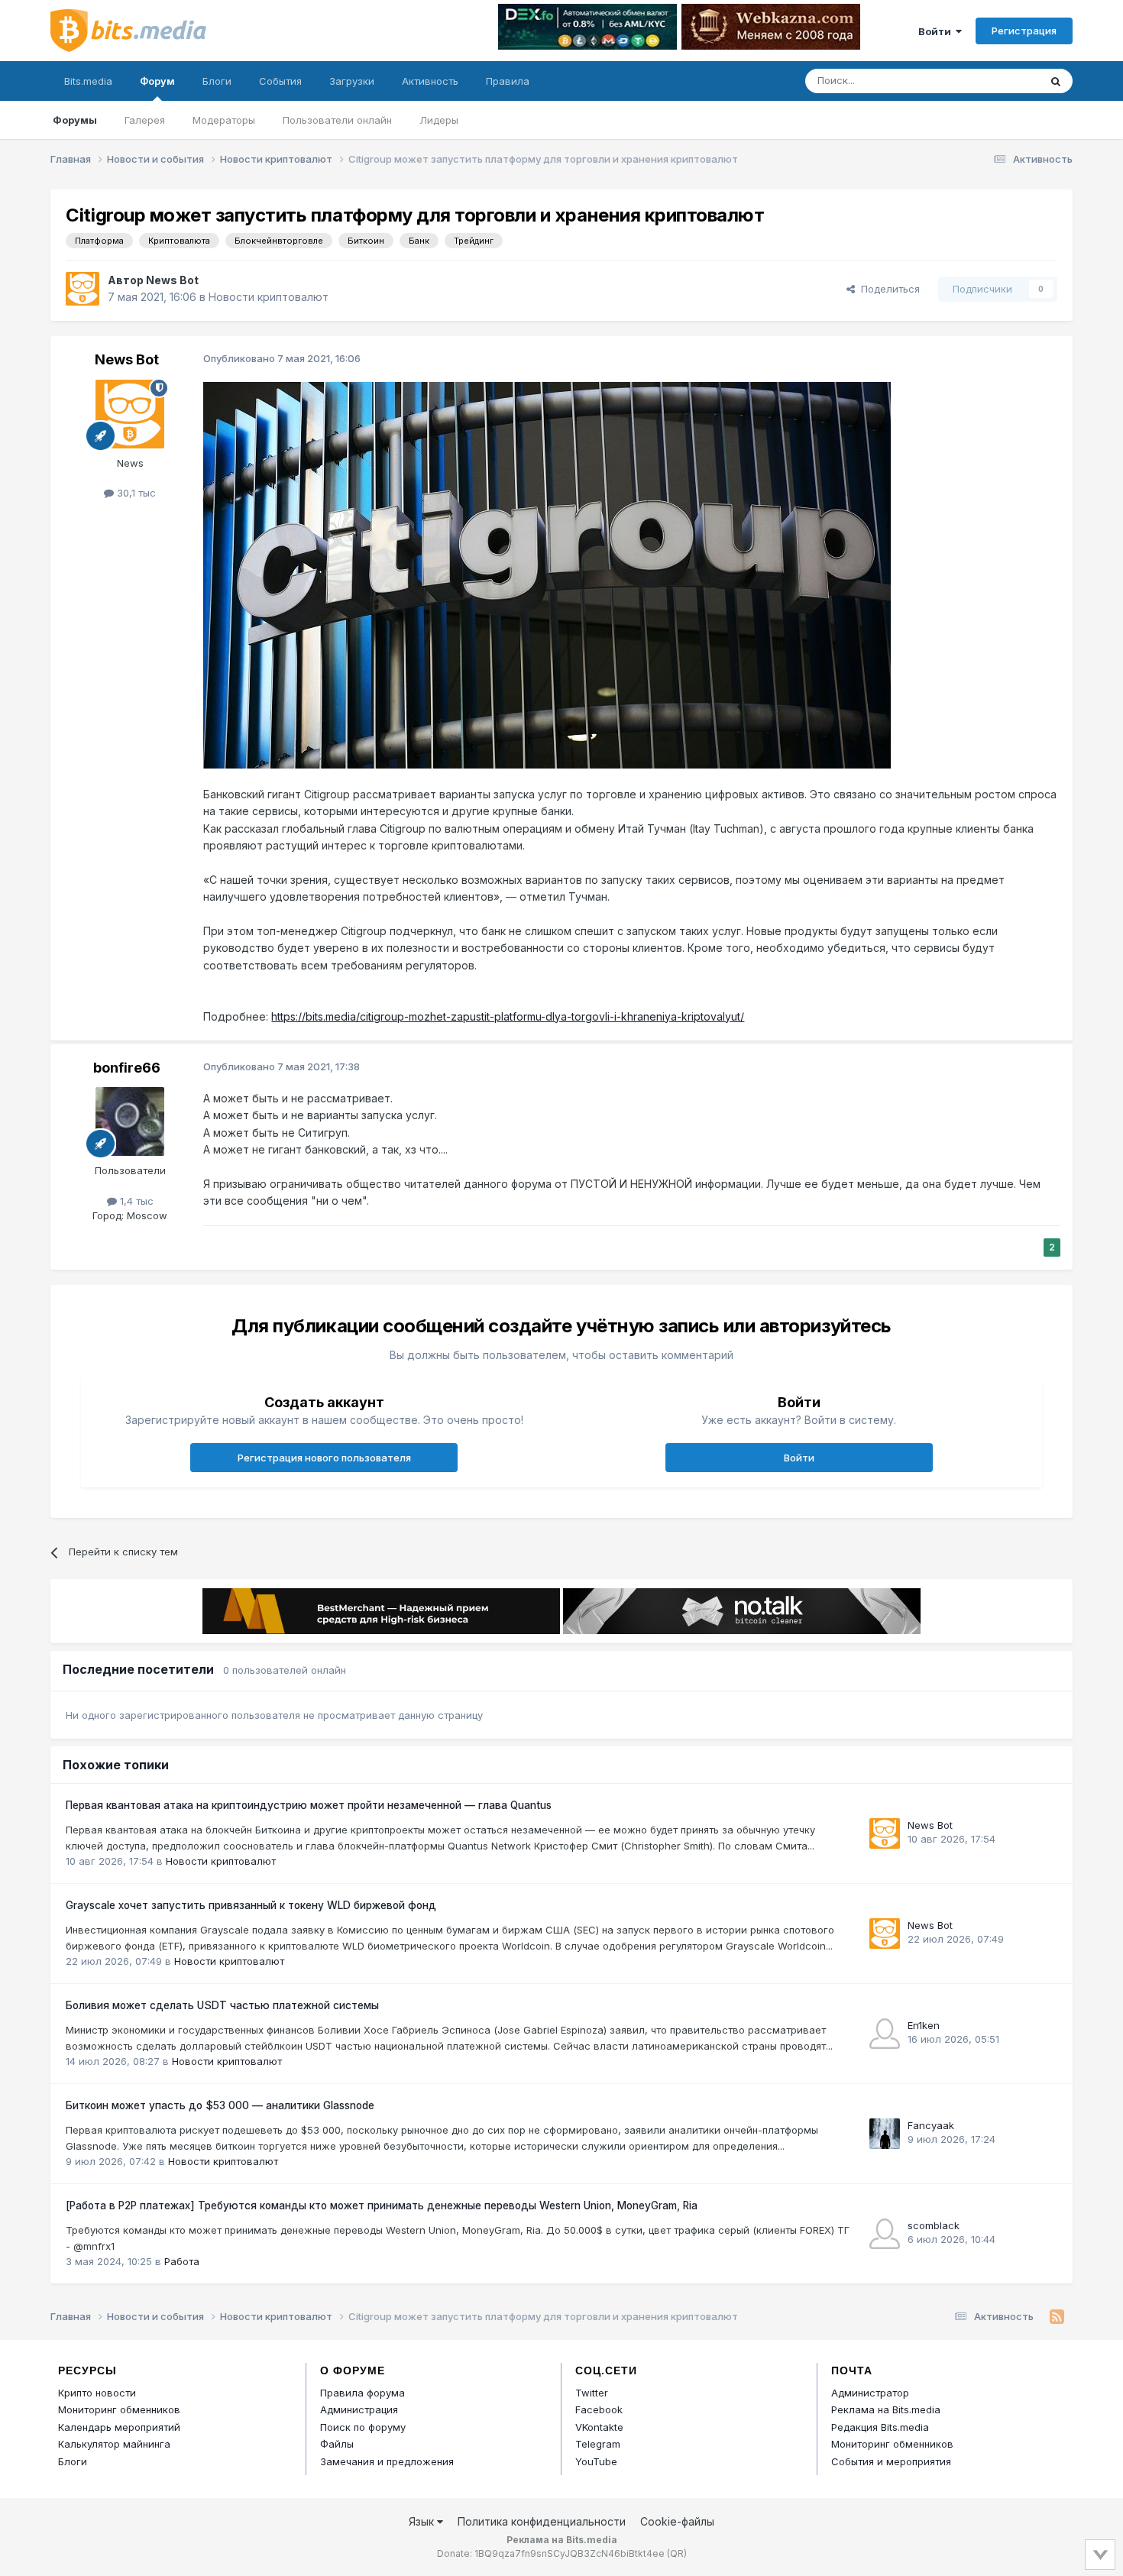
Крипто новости (97, 2393)
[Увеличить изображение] (547, 574)
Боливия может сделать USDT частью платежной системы (222, 2005)
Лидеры (439, 120)
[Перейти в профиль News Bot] (83, 289)
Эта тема (997, 81)
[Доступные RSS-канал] (1057, 2317)
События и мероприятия (891, 2461)
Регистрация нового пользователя (324, 1458)
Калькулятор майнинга (114, 2444)
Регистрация (1024, 31)
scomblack (934, 2225)
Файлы (337, 2444)
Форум (157, 81)
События (280, 81)
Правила (508, 81)
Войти (937, 31)
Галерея (145, 120)
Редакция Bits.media (880, 2427)
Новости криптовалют (269, 297)
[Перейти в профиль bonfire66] (130, 1121)
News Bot (172, 280)
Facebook (599, 2409)
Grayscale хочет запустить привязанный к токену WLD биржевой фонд (251, 1905)
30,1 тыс (135, 493)
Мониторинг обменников (119, 2409)
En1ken (924, 2025)
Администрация (359, 2409)
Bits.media (88, 81)
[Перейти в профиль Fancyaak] (885, 2134)
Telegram (598, 2444)
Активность (430, 81)
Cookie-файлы (677, 2521)
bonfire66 (127, 1068)
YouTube (596, 2461)
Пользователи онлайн (337, 120)
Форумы (75, 120)
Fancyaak (931, 2125)
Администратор (870, 2393)
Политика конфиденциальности (542, 2521)
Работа (182, 2261)
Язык (423, 2521)
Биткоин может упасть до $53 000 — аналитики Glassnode (220, 2105)
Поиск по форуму (363, 2427)
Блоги (217, 81)
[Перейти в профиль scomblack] (885, 2234)
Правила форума (362, 2393)
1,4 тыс (135, 1201)
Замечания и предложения (387, 2461)
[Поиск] (1056, 81)
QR (677, 2553)
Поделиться (887, 289)
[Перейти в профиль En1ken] (885, 2034)
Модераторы (224, 120)
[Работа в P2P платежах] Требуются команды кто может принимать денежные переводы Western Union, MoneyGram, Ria (382, 2205)
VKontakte (599, 2427)
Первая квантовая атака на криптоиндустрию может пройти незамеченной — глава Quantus (309, 1805)
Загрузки (352, 81)
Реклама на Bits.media (886, 2409)
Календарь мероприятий (119, 2427)
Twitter (592, 2393)
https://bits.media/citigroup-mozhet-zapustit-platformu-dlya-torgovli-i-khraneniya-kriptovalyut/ (508, 1016)
